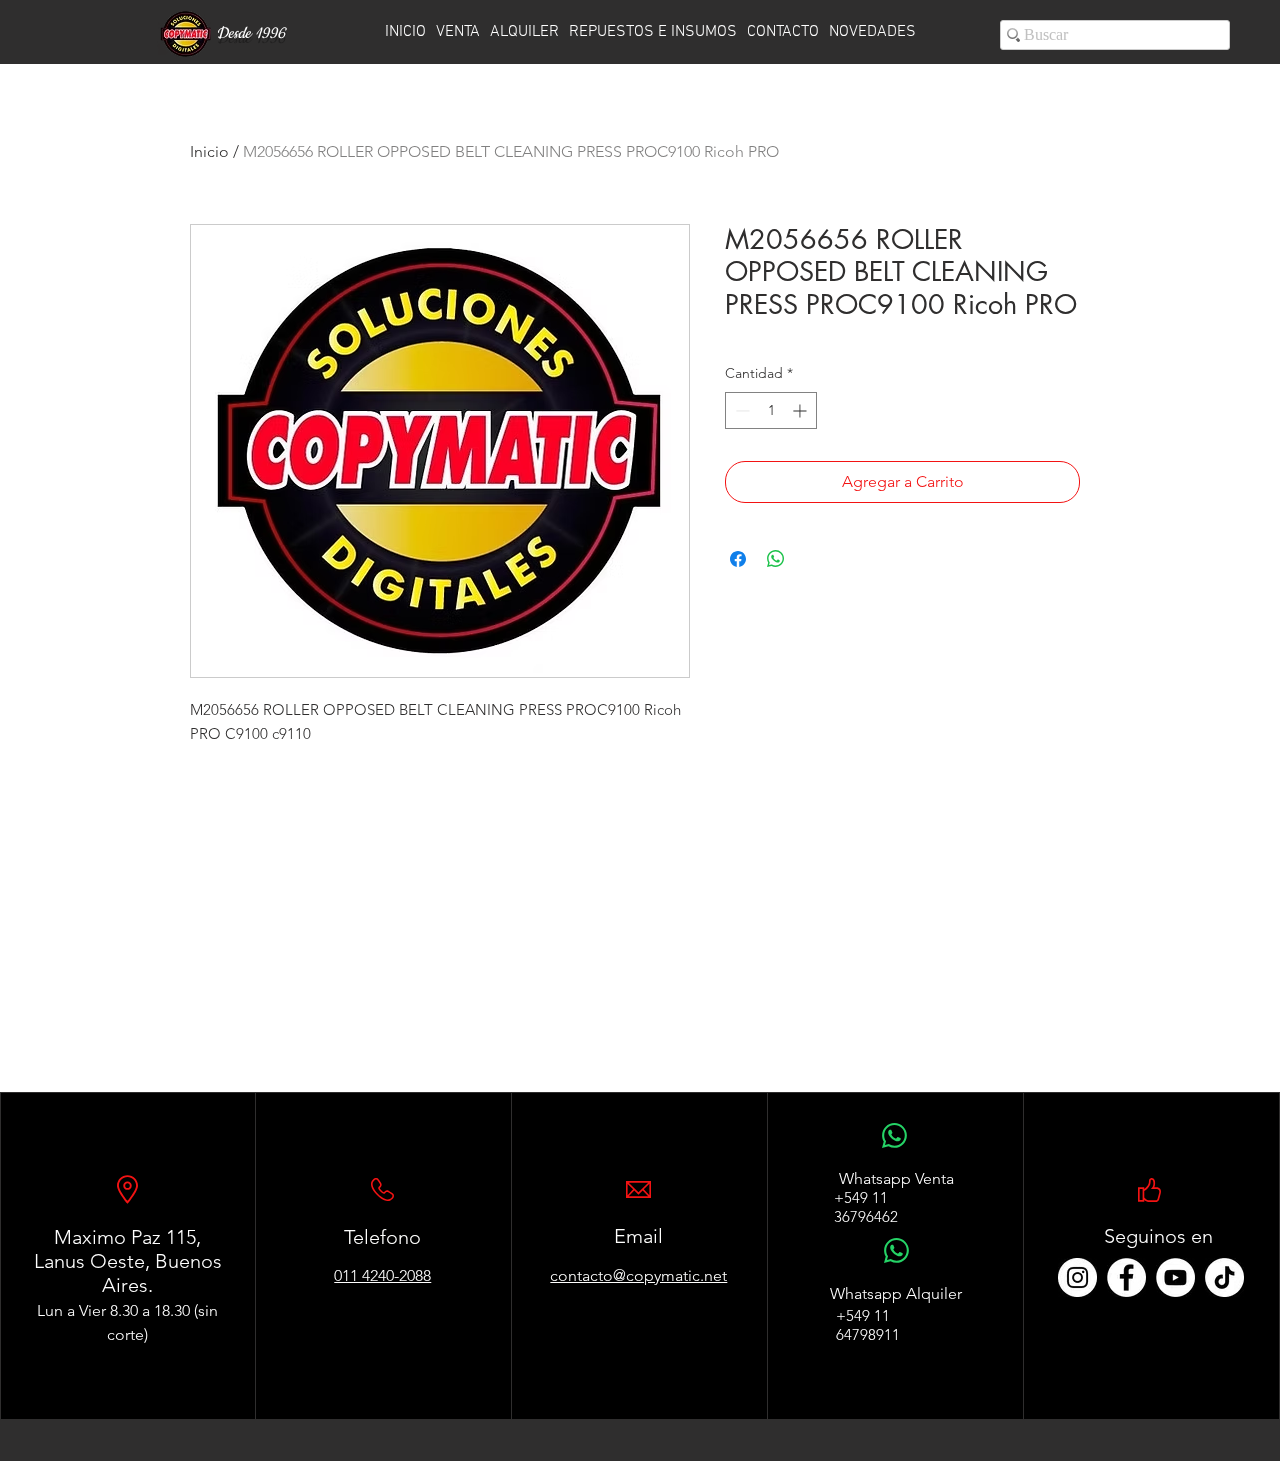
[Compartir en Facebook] (738, 559)
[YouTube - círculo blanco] (1175, 1277)
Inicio (209, 151)
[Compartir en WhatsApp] (776, 559)
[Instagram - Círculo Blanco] (1077, 1277)
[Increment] (801, 410)
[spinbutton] (771, 410)
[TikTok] (1224, 1277)
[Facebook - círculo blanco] (1126, 1277)
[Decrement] (740, 410)
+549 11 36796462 (866, 1207)
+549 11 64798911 (868, 1325)
